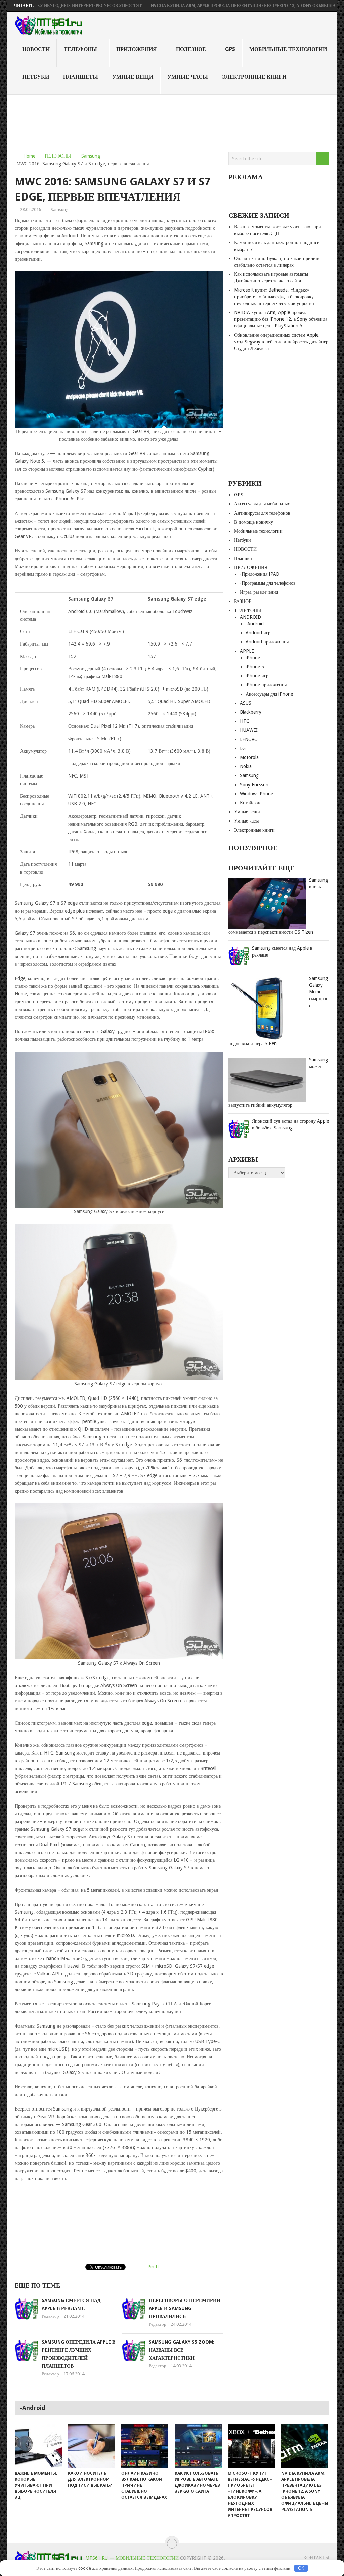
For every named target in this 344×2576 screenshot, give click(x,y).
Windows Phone (256, 794)
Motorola (249, 757)
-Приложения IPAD (260, 574)
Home (29, 156)
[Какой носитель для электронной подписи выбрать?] (91, 2446)
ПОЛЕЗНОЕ (191, 49)
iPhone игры (259, 676)
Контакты (316, 2558)
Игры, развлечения (259, 592)
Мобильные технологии (288, 49)
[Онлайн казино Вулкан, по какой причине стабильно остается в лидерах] (145, 2446)
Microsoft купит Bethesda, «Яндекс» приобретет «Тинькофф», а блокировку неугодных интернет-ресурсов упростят (274, 297)
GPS (230, 49)
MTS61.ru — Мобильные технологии (132, 2558)
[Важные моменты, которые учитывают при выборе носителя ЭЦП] (38, 2446)
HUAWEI (249, 730)
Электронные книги (254, 77)
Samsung (91, 156)
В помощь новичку (254, 522)
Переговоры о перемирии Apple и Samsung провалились (185, 2308)
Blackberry (251, 712)
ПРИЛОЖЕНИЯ (137, 49)
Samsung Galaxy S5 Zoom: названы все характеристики (182, 2350)
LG (243, 748)
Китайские (251, 803)
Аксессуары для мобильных (262, 504)
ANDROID (250, 617)
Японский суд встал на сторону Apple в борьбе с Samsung (290, 1124)
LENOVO (249, 739)
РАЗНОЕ (243, 601)
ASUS (246, 703)
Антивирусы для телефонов (262, 513)
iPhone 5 (255, 667)
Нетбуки (36, 77)
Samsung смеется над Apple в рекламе (282, 951)
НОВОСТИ (36, 49)
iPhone (253, 658)
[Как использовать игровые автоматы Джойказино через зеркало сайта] (198, 2446)
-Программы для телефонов (268, 583)
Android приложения (267, 642)
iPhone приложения (266, 685)
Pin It (153, 2267)
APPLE (247, 651)
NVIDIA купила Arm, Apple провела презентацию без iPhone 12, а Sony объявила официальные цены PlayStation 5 (281, 319)
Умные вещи (133, 77)
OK (301, 2568)
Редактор (50, 2316)
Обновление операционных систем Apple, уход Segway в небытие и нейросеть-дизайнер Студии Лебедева (281, 342)
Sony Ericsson (254, 785)
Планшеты (81, 77)
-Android (255, 624)
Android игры (260, 633)
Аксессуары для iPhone (269, 694)
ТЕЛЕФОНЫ (80, 49)
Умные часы (188, 77)
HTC (245, 721)
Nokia (246, 766)
